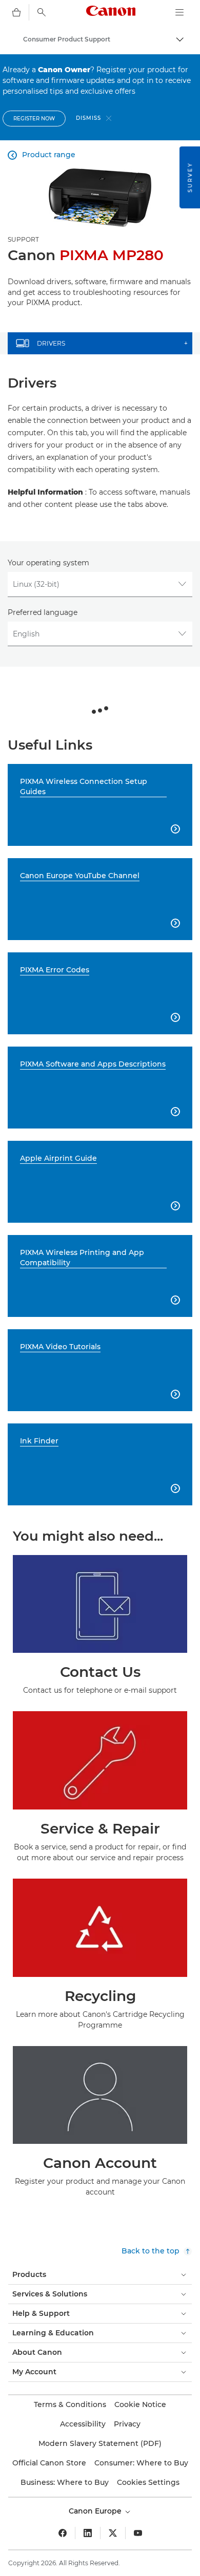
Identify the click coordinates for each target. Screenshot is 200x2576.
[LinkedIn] (88, 2533)
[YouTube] (138, 2533)
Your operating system (48, 563)
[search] (42, 12)
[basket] (16, 12)
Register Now (34, 119)
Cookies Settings (148, 2482)
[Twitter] (113, 2533)
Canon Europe (96, 2511)
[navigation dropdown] (179, 12)
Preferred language (43, 612)
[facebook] (63, 2533)
